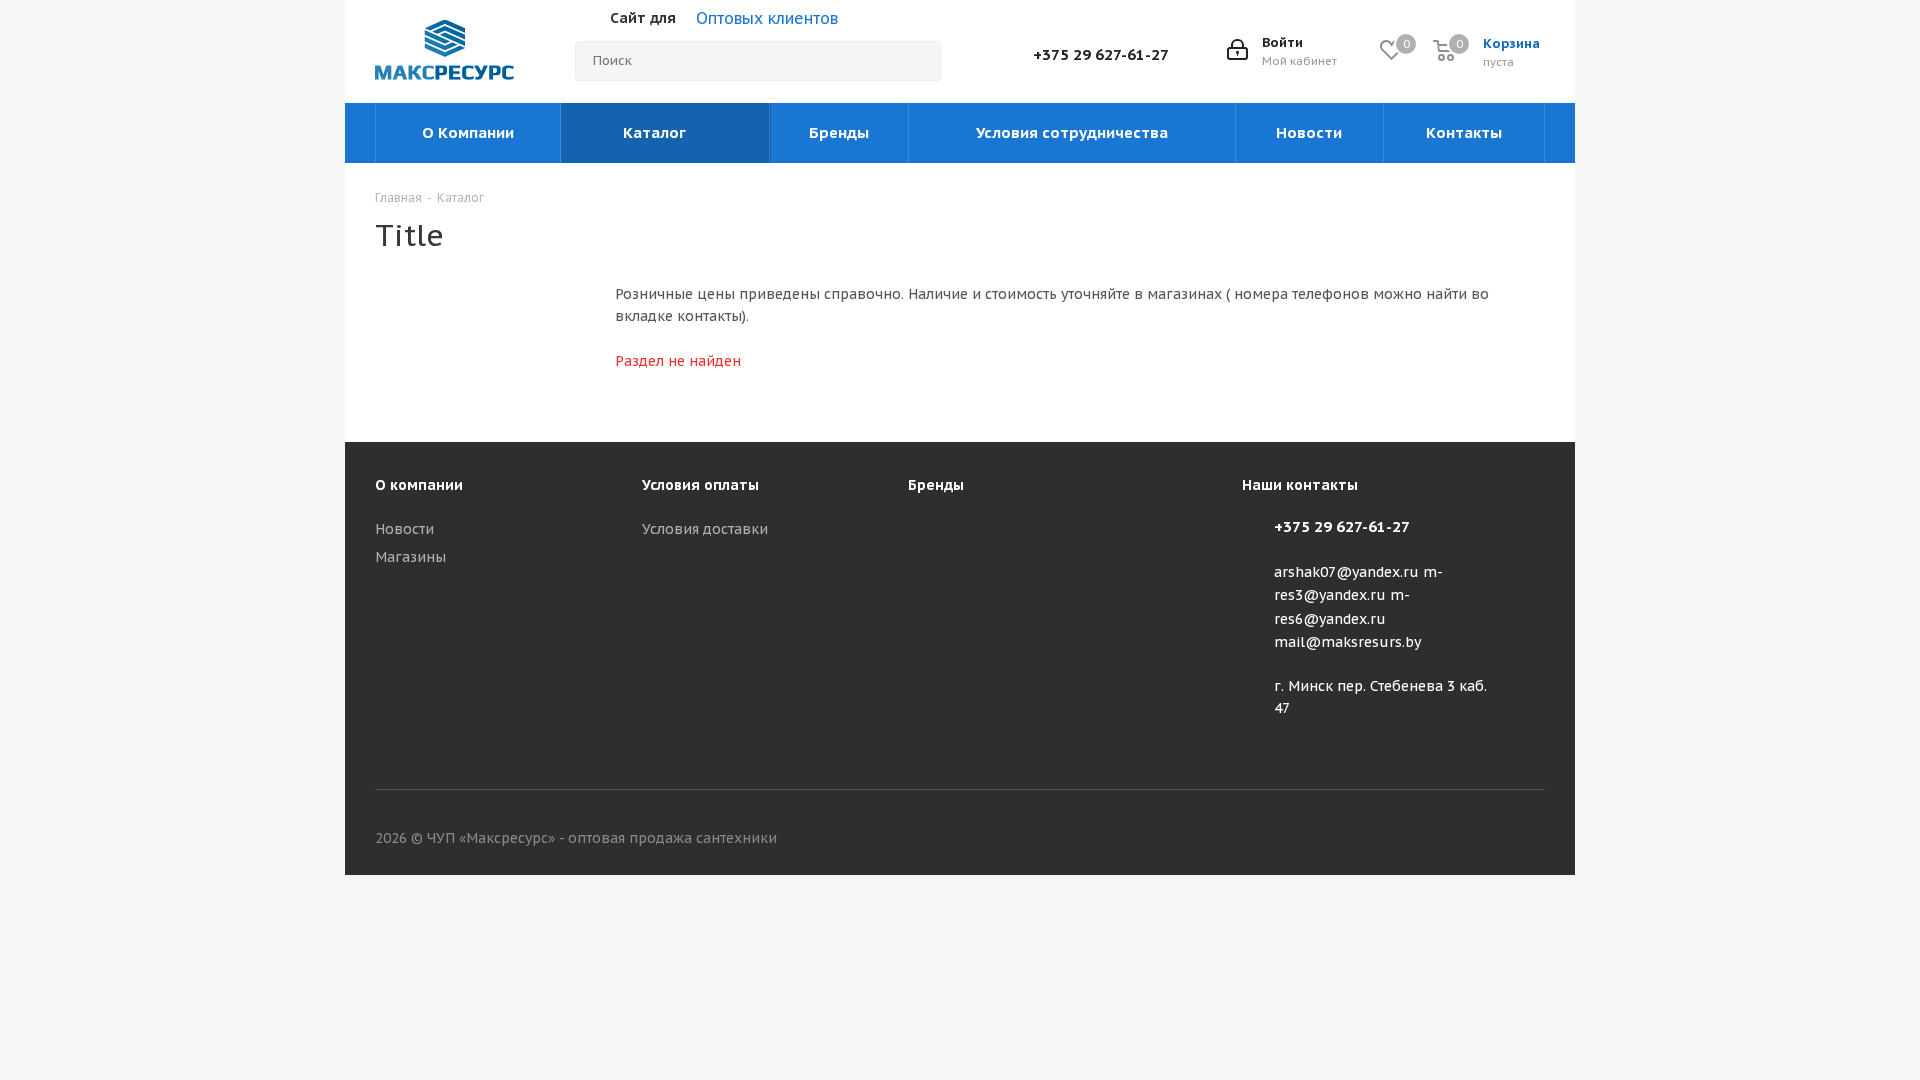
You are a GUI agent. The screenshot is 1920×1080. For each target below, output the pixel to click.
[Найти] (917, 61)
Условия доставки (705, 529)
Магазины (410, 557)
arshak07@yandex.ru (1346, 572)
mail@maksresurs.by (1347, 642)
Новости (404, 529)
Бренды (936, 485)
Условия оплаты (700, 485)
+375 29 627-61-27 (1101, 54)
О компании (419, 485)
